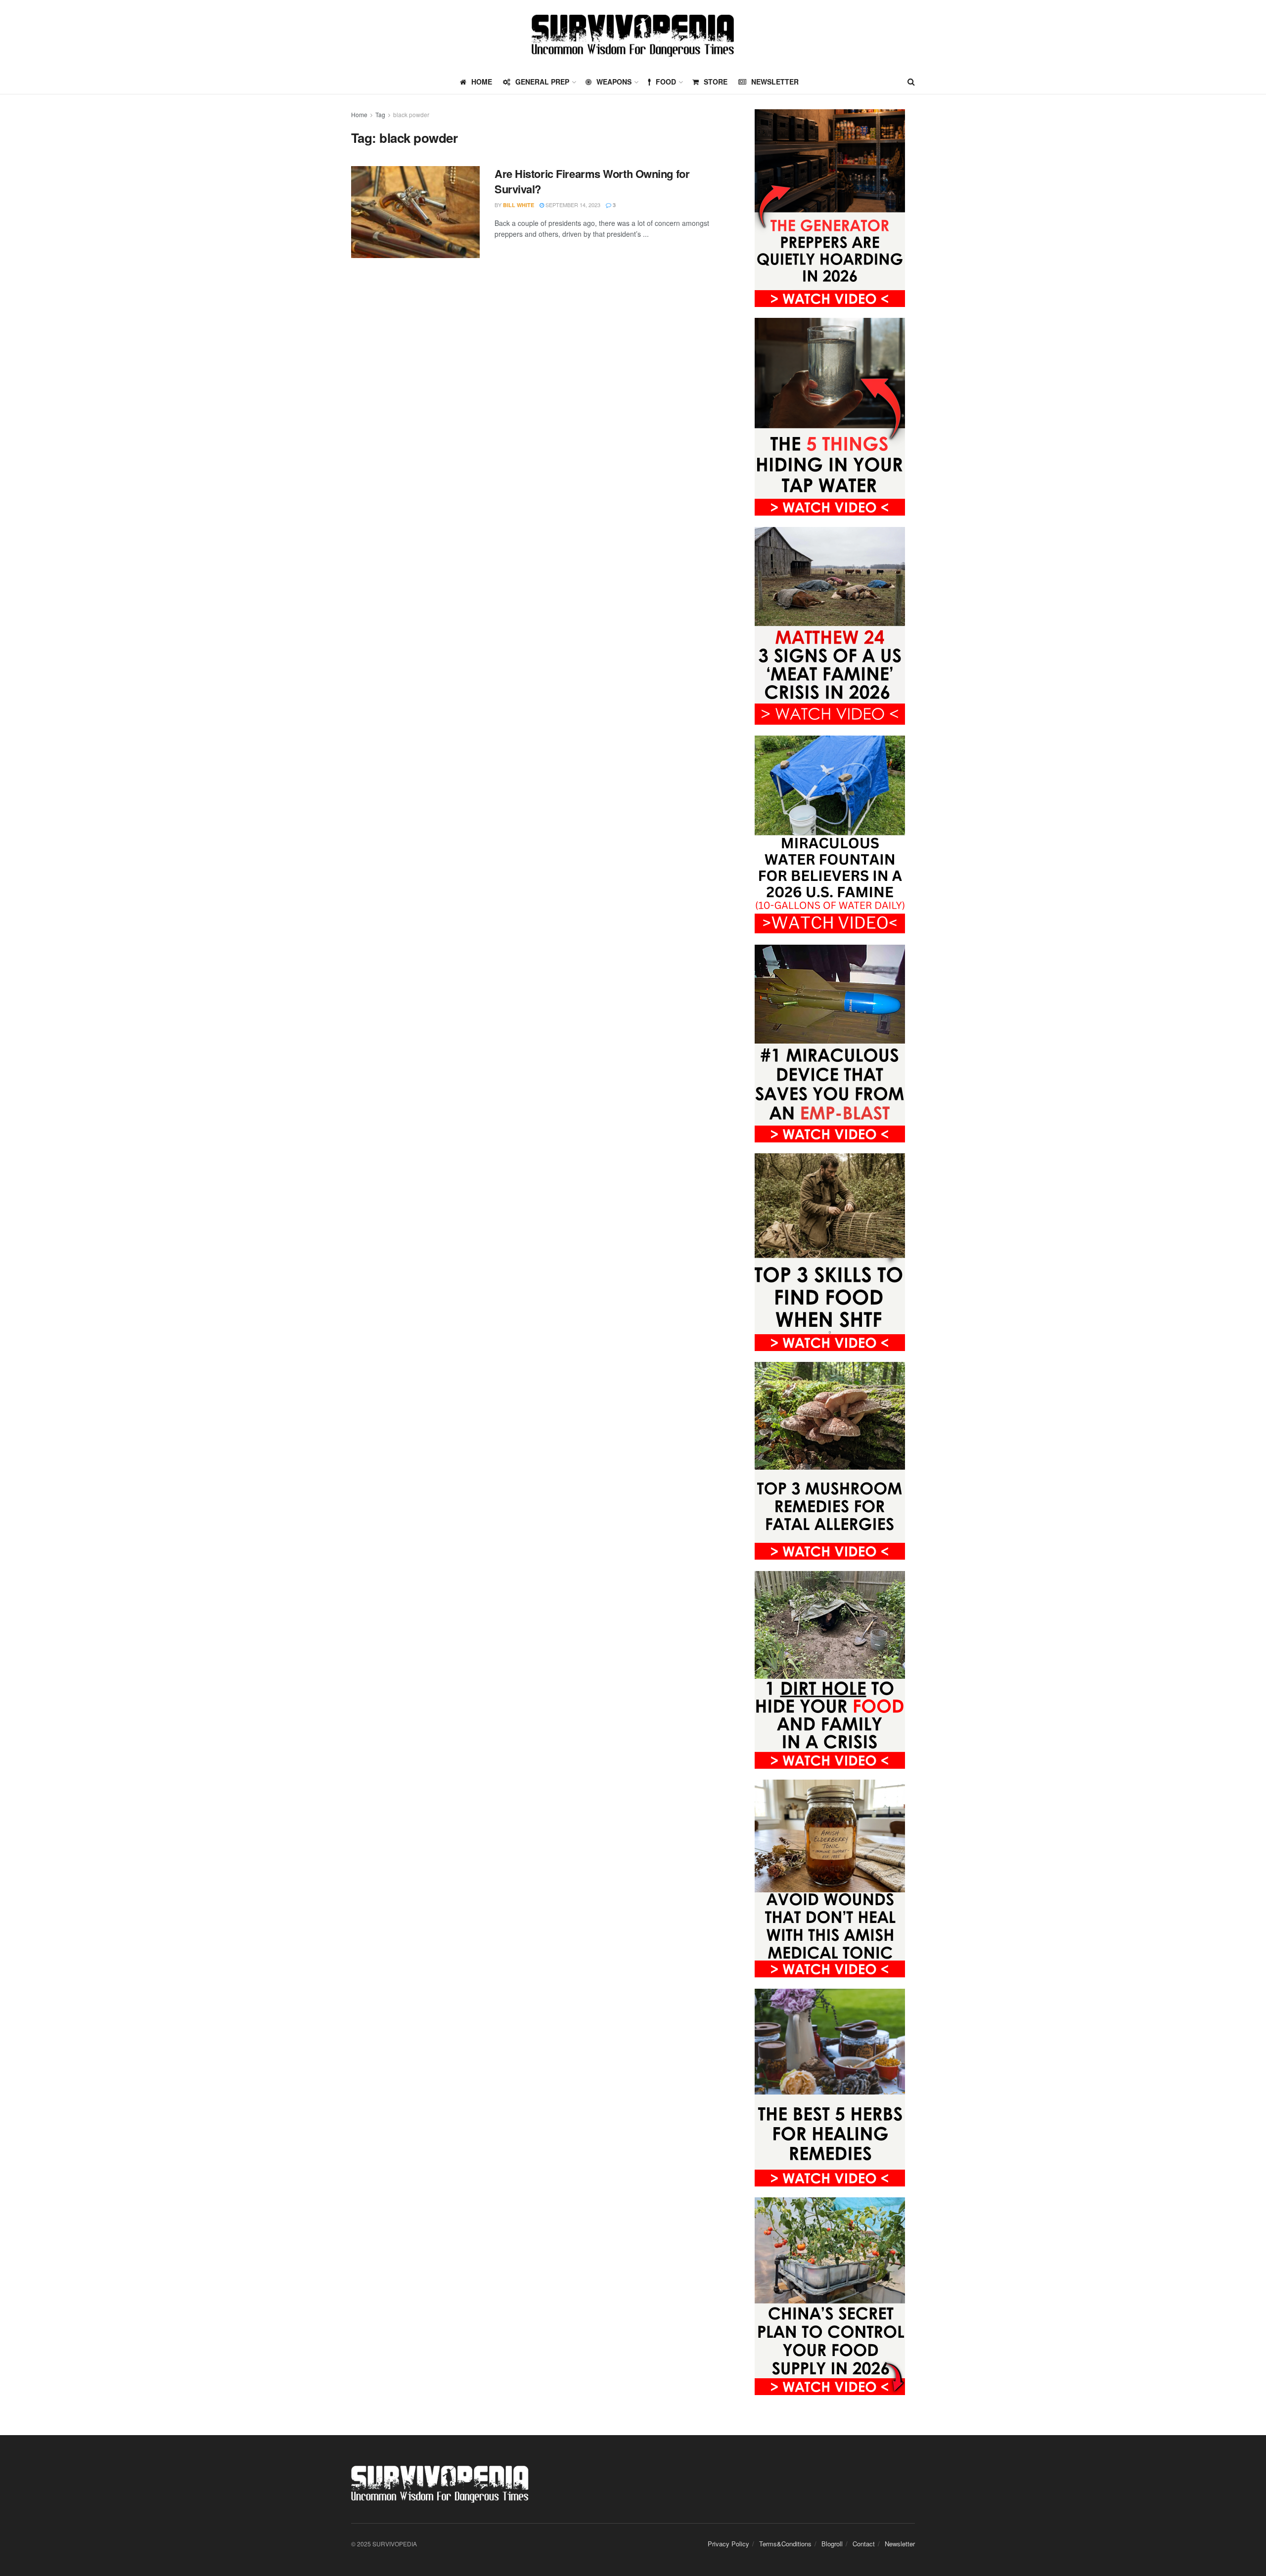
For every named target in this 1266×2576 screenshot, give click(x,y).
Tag (380, 114)
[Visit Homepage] (633, 35)
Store (716, 82)
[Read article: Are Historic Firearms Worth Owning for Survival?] (415, 212)
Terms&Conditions (785, 2544)
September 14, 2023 (572, 205)
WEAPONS (614, 82)
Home (359, 114)
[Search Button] (911, 82)
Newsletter (775, 82)
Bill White (519, 205)
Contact (864, 2544)
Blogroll (832, 2544)
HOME (482, 82)
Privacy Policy (728, 2544)
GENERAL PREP (542, 82)
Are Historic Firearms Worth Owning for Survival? (592, 181)
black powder (411, 114)
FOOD (666, 82)
